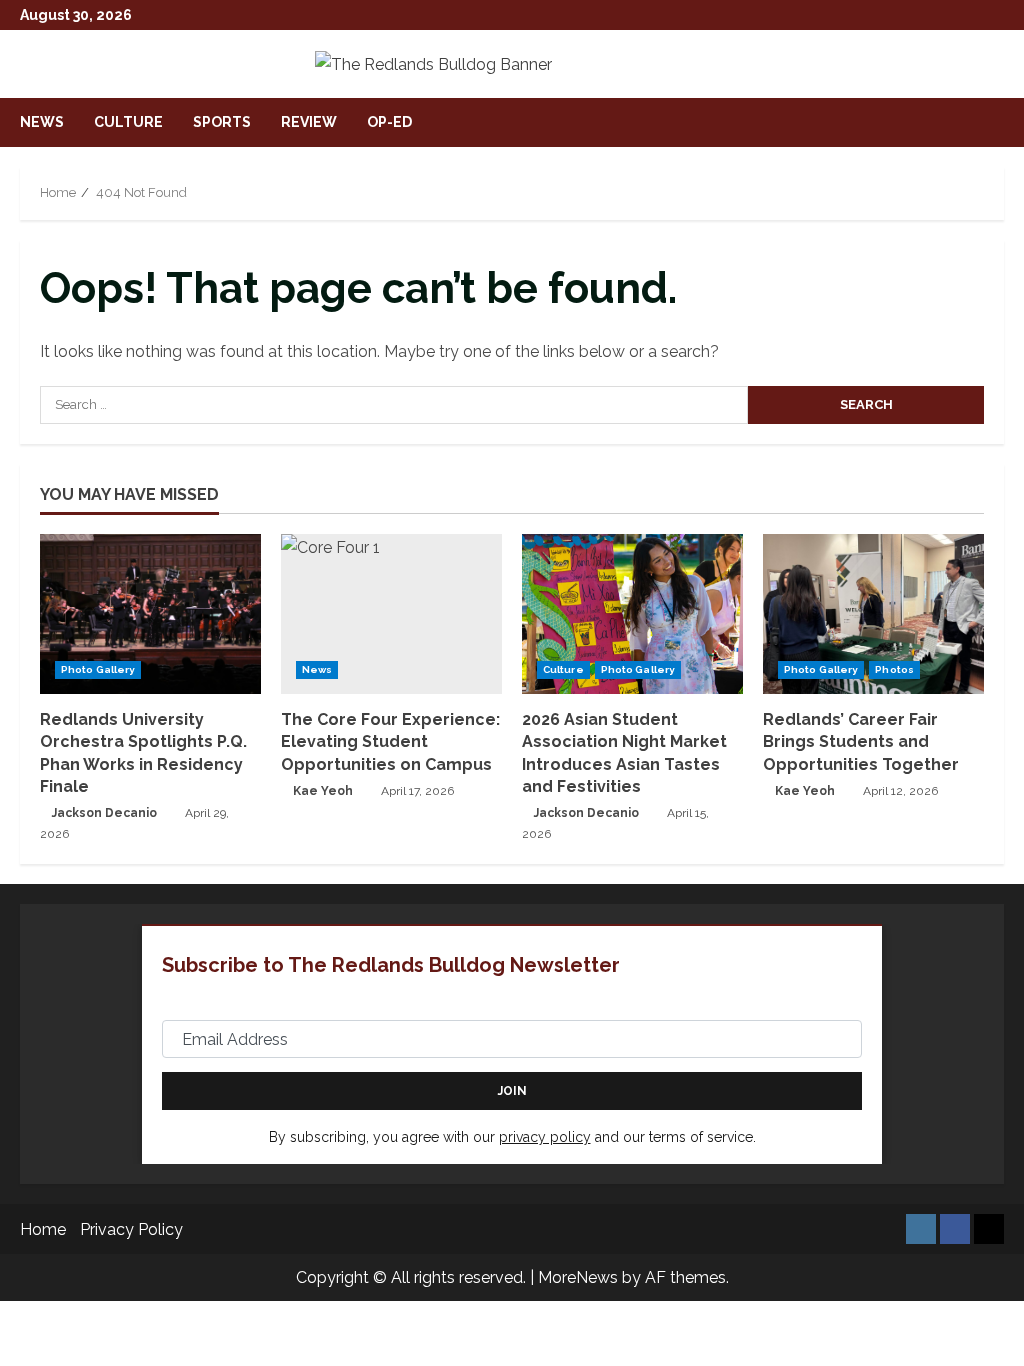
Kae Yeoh (323, 791)
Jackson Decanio (104, 813)
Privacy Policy (131, 1229)
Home (43, 1229)
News (42, 122)
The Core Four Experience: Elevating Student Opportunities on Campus (390, 742)
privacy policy (545, 1137)
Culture (128, 122)
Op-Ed (389, 122)
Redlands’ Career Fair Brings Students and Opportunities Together (861, 742)
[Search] (998, 123)
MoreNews (578, 1277)
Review (309, 122)
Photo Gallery (98, 669)
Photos (894, 669)
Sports (222, 122)
